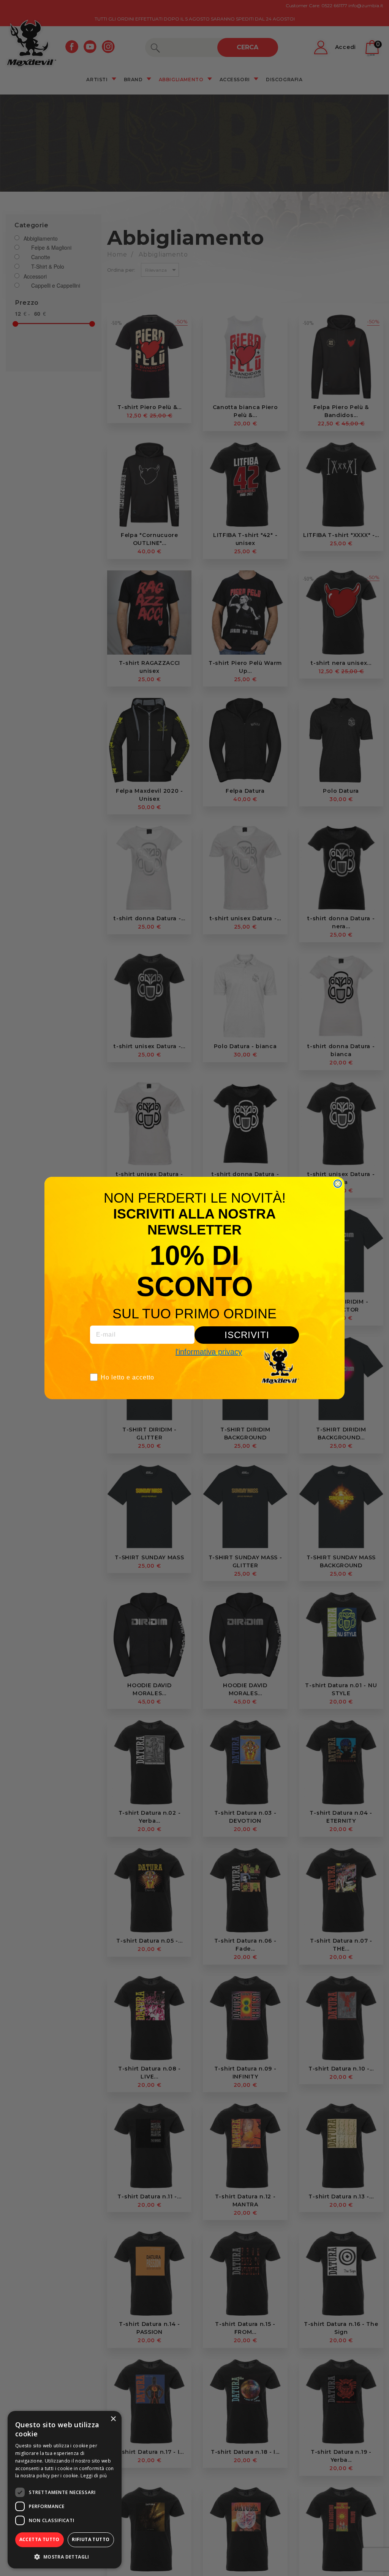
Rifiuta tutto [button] (91, 2539)
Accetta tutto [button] (40, 2539)
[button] (65, 2557)
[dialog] (65, 2490)
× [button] (113, 2419)
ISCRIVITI (247, 1335)
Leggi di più (94, 2476)
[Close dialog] (338, 1184)
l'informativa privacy (209, 1352)
